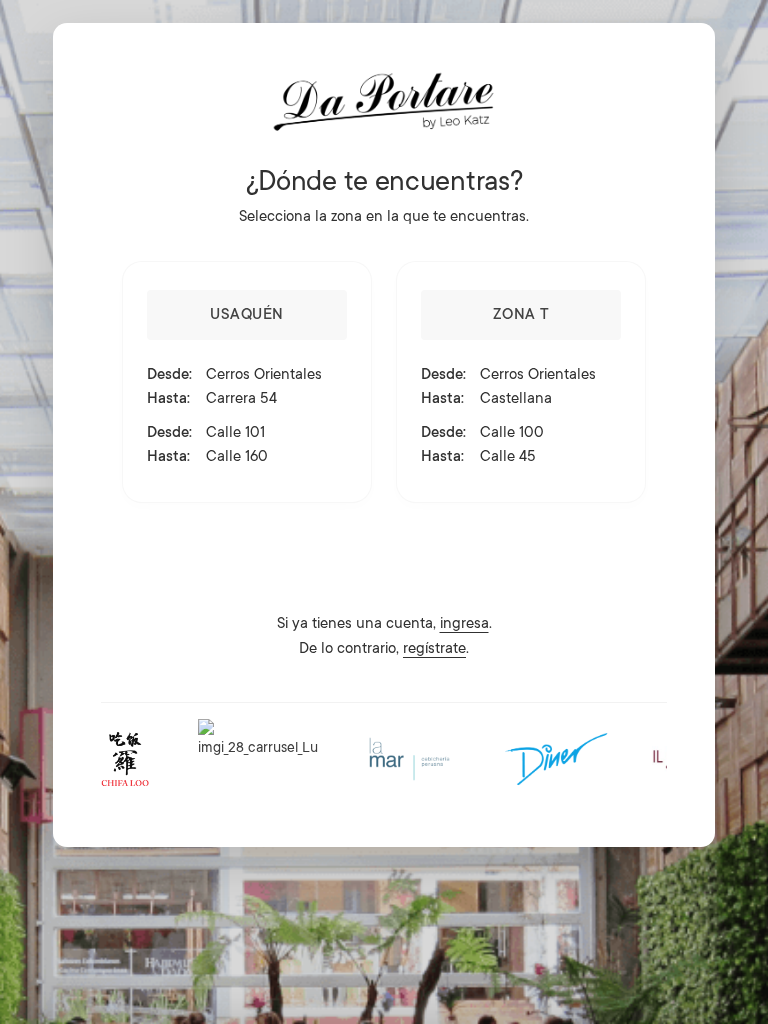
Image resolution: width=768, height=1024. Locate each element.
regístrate (434, 648)
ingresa (464, 623)
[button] (247, 382)
